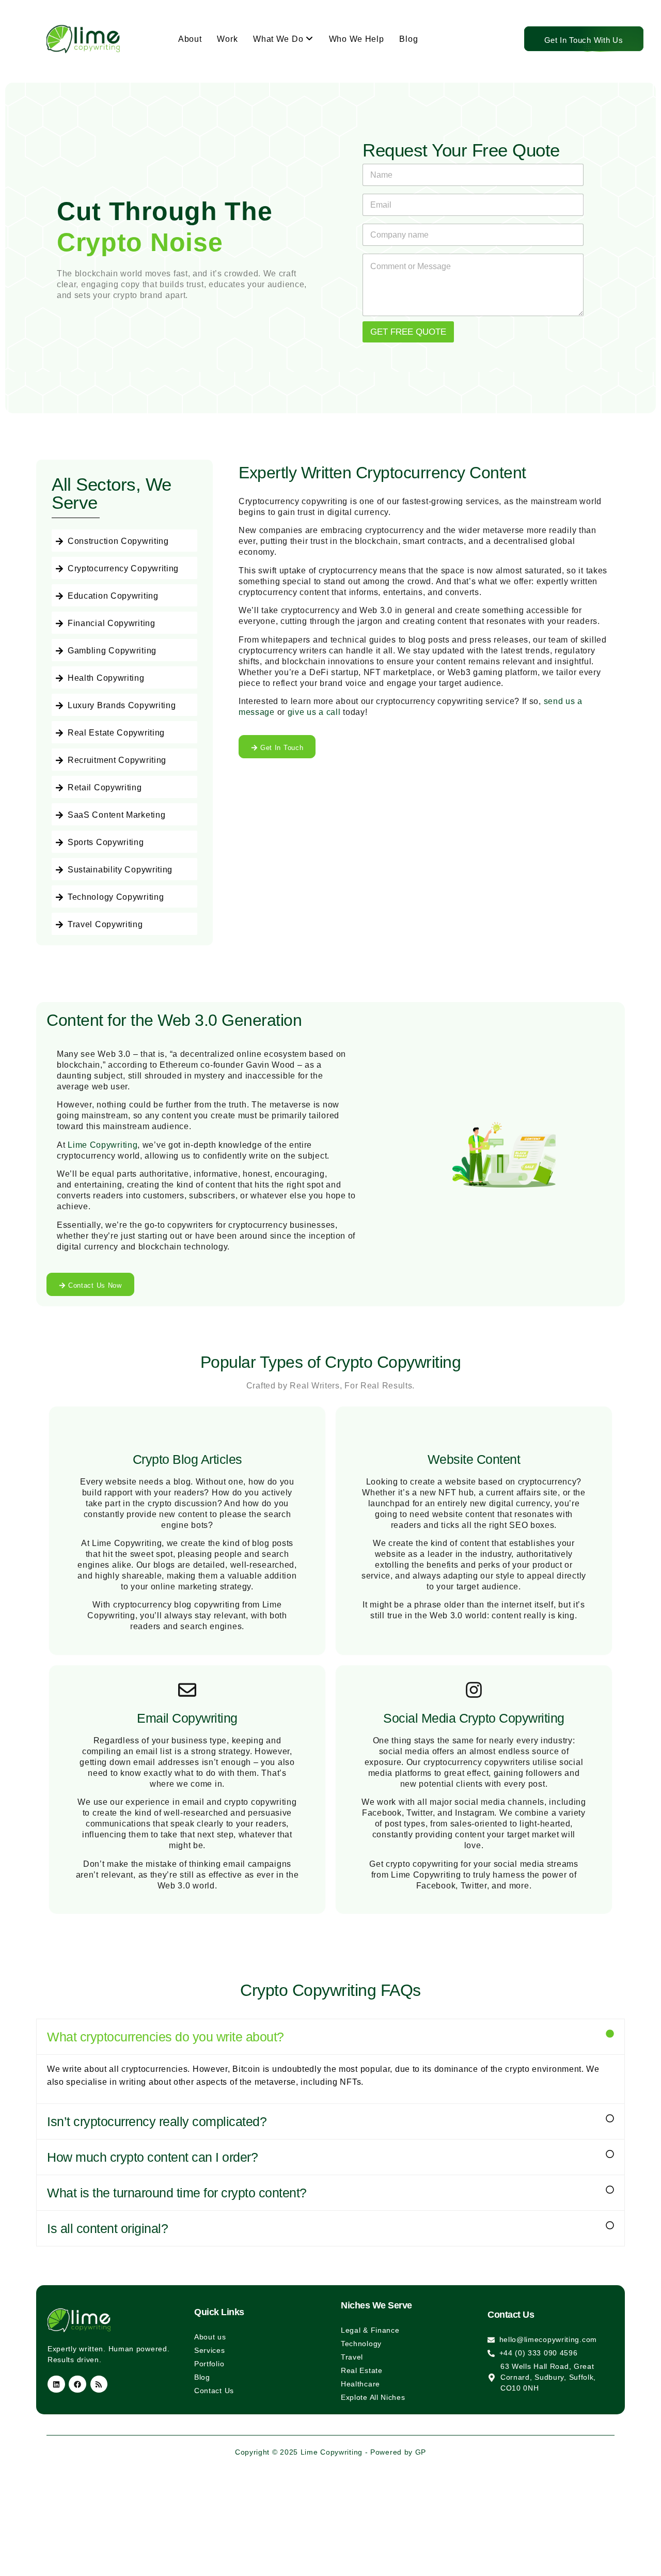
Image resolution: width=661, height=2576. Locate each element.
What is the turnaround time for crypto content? (177, 2193)
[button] (330, 2037)
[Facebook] (77, 2384)
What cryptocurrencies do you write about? (166, 2037)
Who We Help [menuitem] (357, 39)
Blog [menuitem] (408, 39)
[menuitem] (283, 39)
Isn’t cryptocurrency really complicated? (157, 2121)
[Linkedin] (56, 2384)
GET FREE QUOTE (408, 332)
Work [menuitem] (227, 39)
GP (421, 2452)
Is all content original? (107, 2228)
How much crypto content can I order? (152, 2157)
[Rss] (99, 2384)
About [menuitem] (190, 39)
